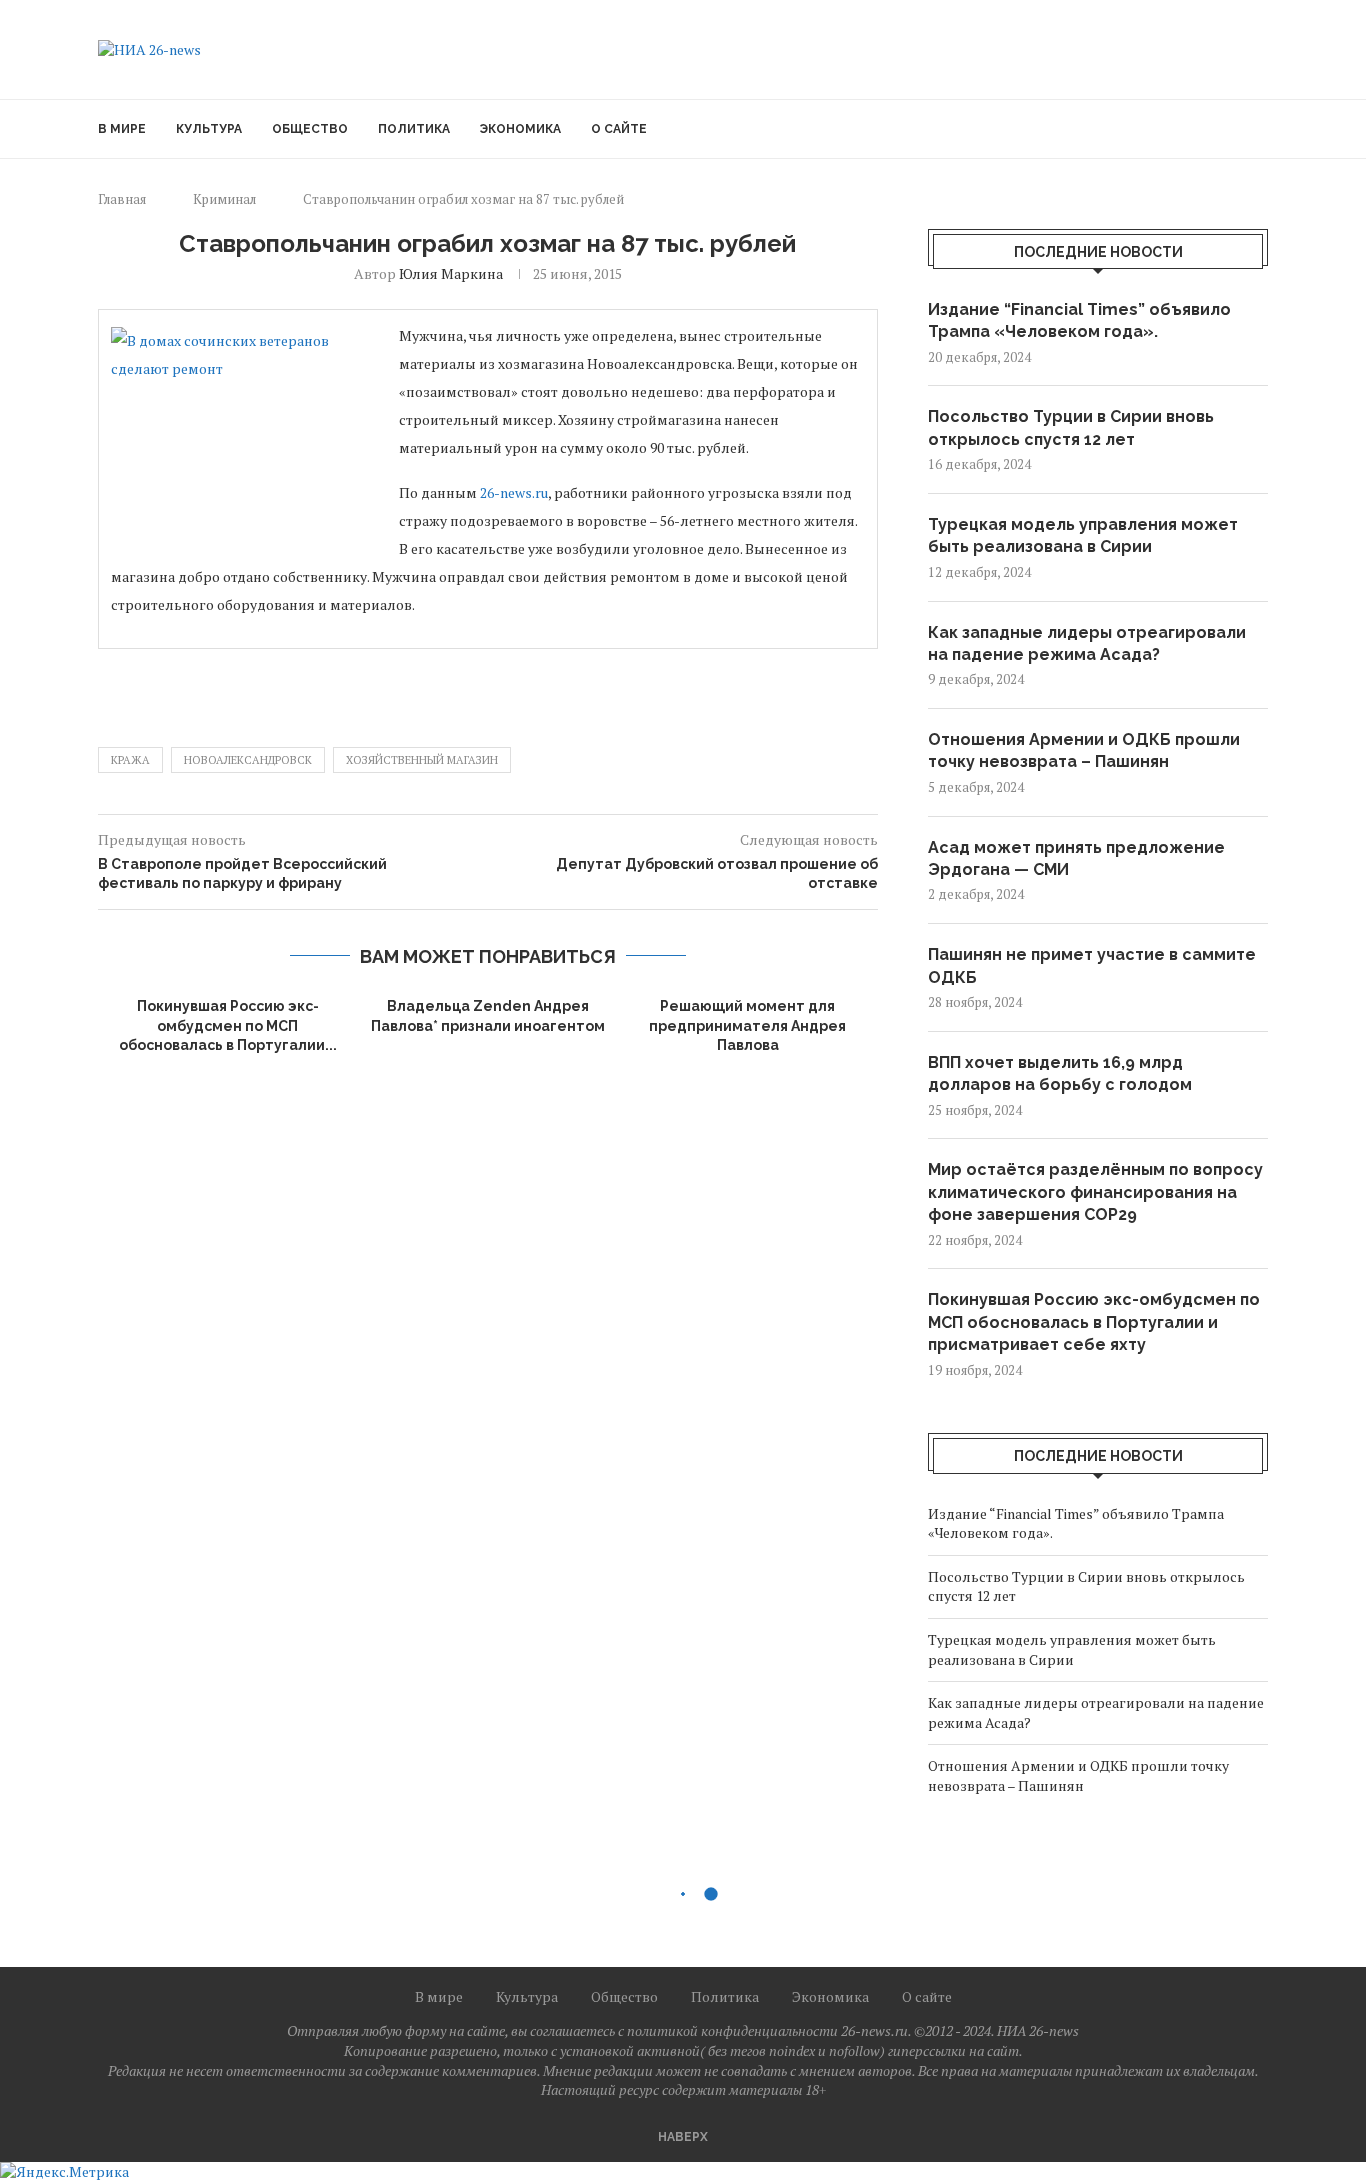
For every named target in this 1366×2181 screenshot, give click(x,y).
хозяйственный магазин (422, 760)
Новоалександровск (248, 760)
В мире (122, 129)
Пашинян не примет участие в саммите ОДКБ (1092, 965)
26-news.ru (514, 492)
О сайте (619, 129)
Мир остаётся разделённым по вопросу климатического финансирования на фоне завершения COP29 (1095, 1192)
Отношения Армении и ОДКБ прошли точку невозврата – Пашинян (1084, 750)
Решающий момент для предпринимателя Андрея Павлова (747, 1025)
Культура (209, 129)
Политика (414, 129)
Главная (122, 199)
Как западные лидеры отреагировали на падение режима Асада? (1087, 643)
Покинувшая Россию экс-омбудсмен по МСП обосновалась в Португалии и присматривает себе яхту (1094, 1322)
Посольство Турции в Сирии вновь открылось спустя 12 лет (1071, 427)
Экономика (520, 129)
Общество (310, 129)
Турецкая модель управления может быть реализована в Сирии (1083, 535)
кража (130, 760)
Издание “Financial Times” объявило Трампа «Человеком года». (1079, 320)
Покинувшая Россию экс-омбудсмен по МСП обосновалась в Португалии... (228, 1025)
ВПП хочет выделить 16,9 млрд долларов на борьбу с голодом (1060, 1073)
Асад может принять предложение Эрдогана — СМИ (1076, 858)
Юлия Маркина (451, 273)
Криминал (224, 199)
